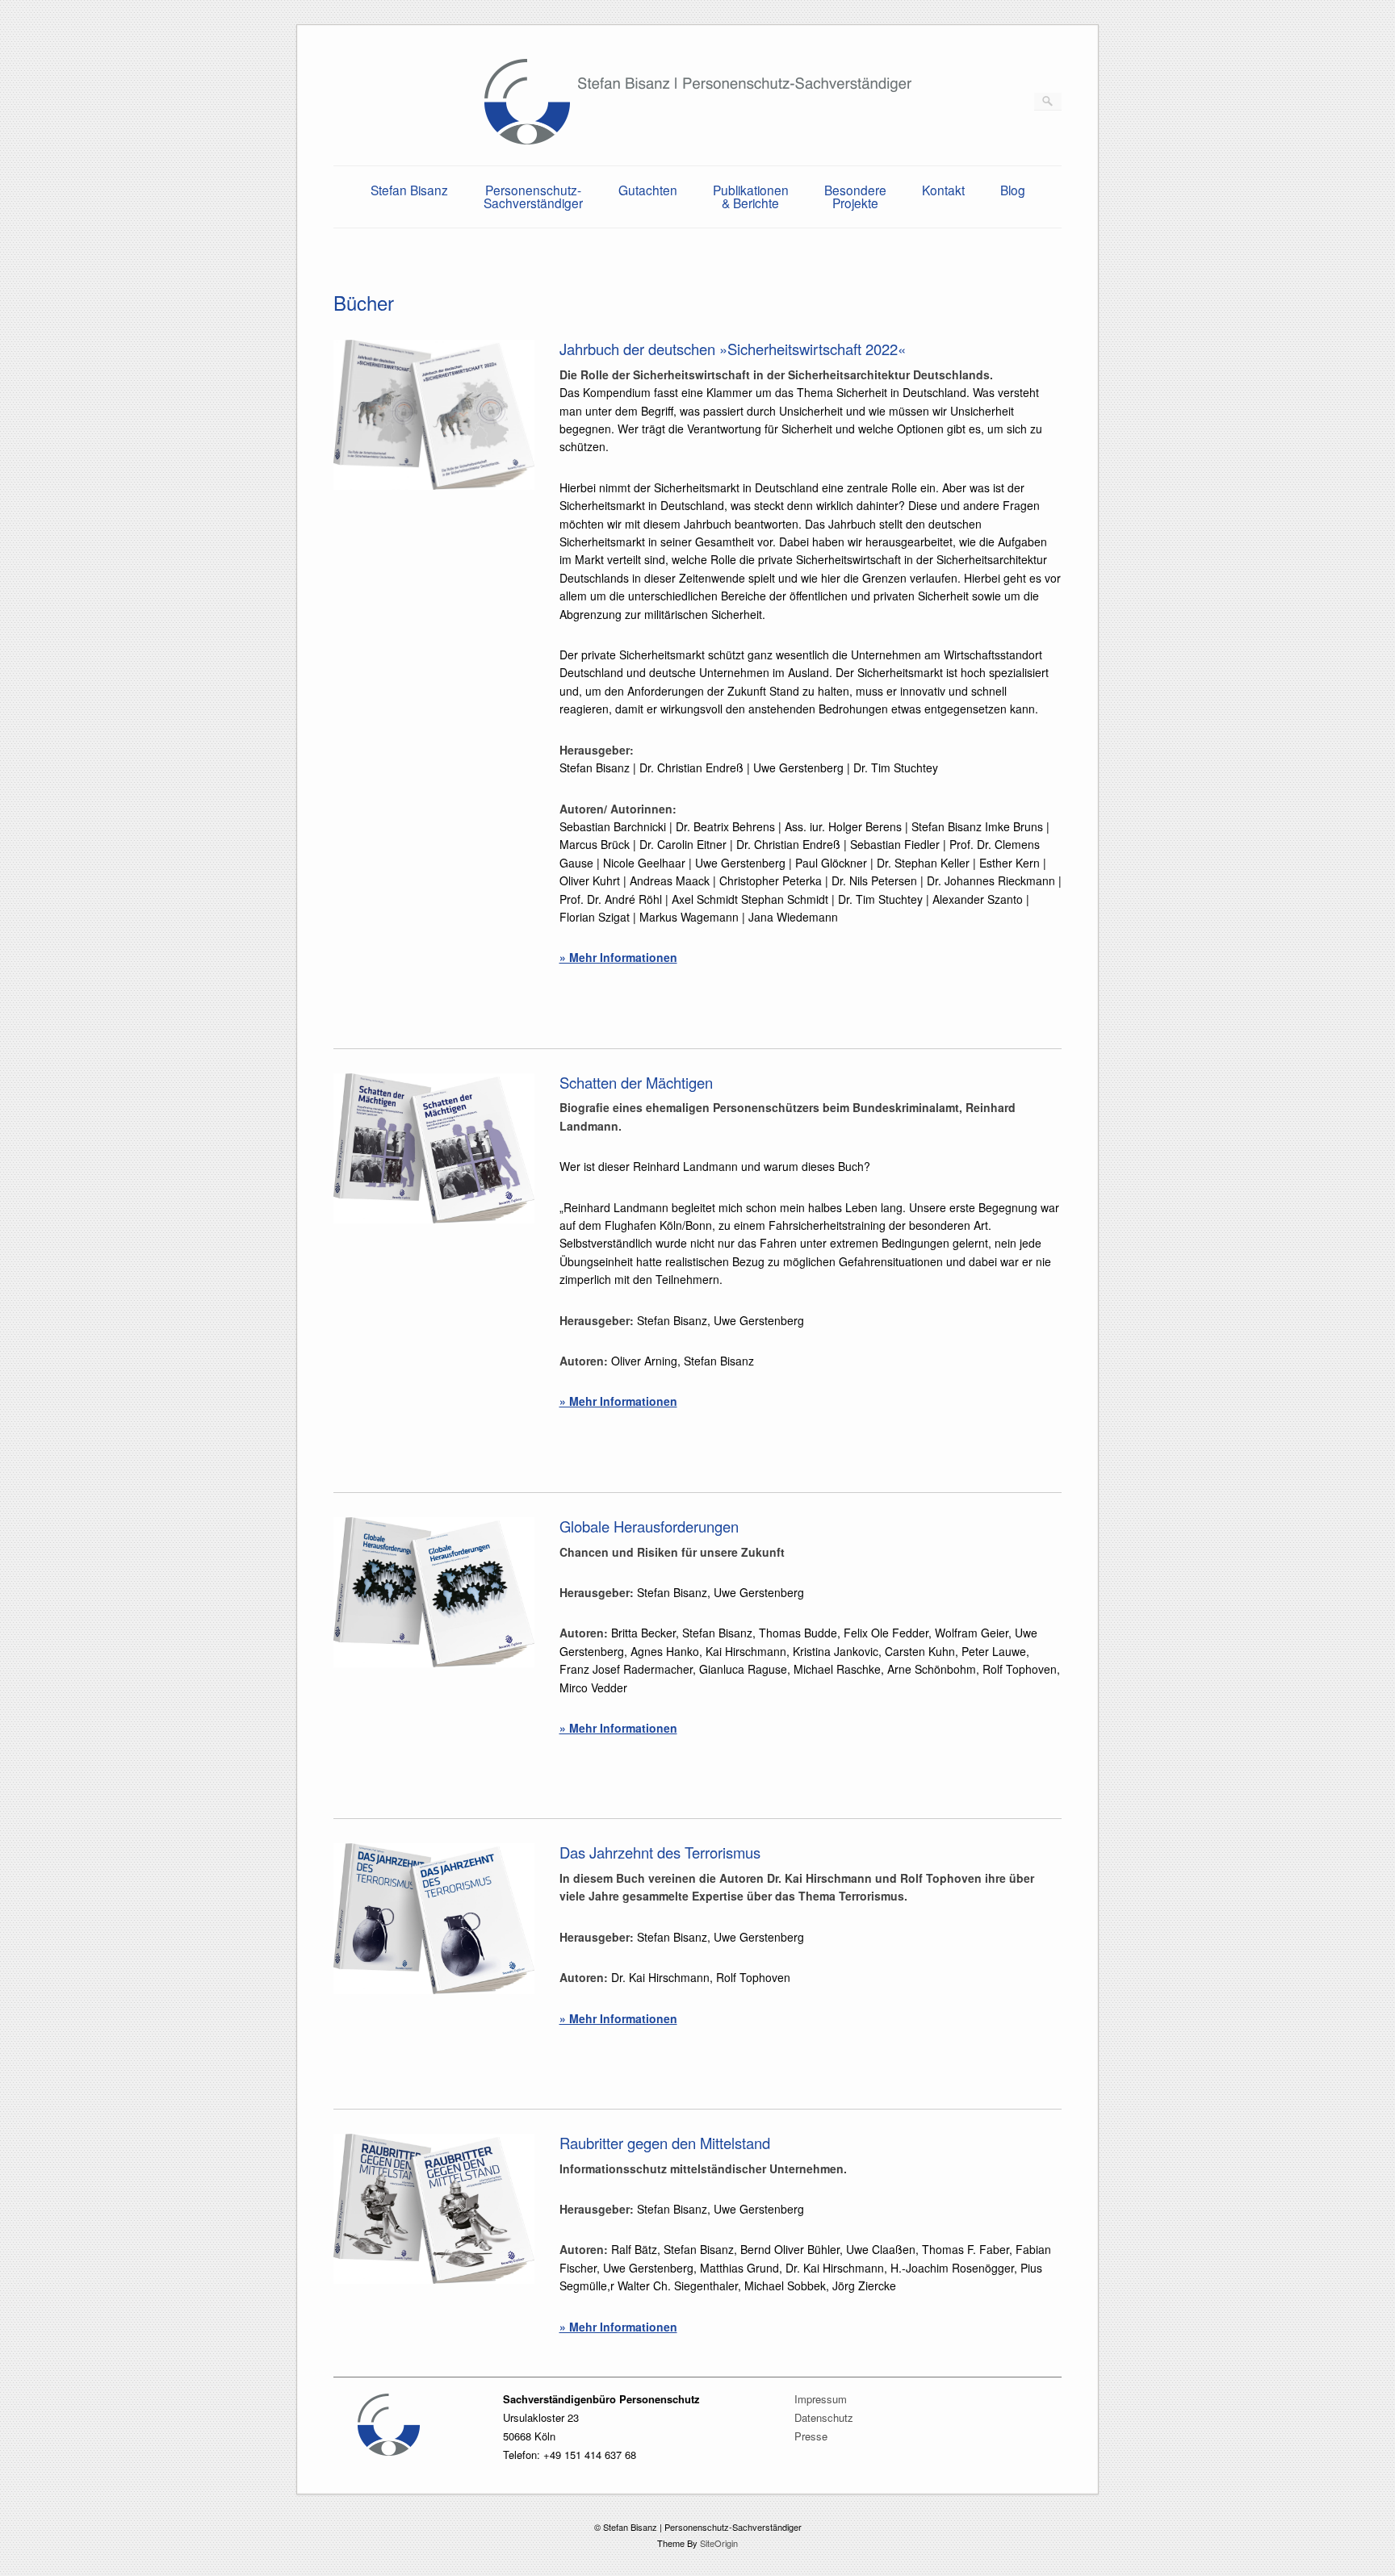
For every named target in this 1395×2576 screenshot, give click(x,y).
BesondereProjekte (855, 196)
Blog (1013, 190)
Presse (811, 2436)
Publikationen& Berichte (751, 196)
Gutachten (648, 190)
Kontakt (943, 190)
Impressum (821, 2399)
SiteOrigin (719, 2543)
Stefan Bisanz (409, 190)
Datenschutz (824, 2417)
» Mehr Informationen (618, 957)
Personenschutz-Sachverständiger (533, 196)
